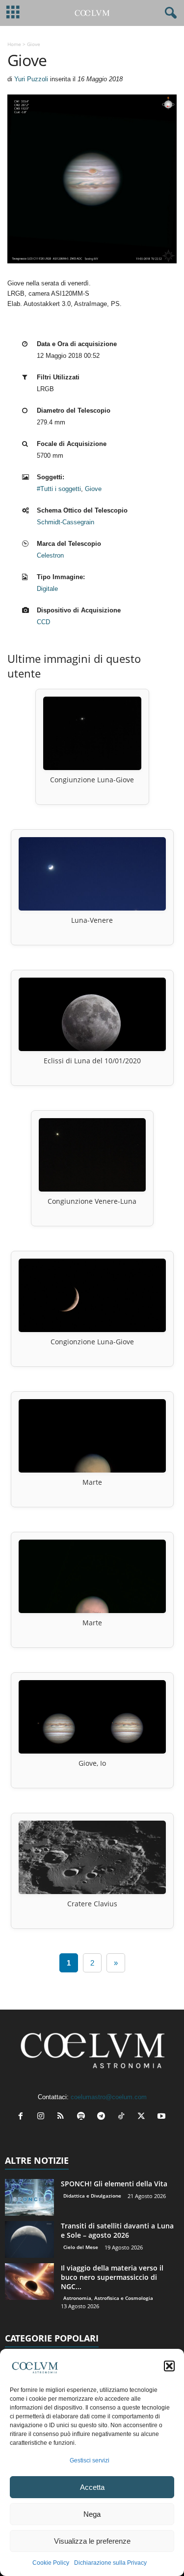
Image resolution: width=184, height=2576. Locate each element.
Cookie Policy (51, 2563)
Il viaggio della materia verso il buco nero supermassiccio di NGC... (112, 2277)
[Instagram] (43, 2117)
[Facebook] (23, 2117)
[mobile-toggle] (13, 13)
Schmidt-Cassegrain (66, 522)
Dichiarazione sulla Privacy (110, 2563)
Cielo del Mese (81, 2247)
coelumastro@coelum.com (109, 2097)
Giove (93, 489)
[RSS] (63, 2117)
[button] (169, 2366)
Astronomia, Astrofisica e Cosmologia (108, 2298)
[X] (144, 2117)
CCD (43, 622)
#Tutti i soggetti (59, 489)
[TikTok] (123, 2117)
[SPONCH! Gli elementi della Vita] (29, 2197)
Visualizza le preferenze (92, 2541)
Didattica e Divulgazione (92, 2196)
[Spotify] (83, 2117)
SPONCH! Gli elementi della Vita (114, 2184)
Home (14, 44)
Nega (92, 2514)
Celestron (50, 555)
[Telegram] (103, 2117)
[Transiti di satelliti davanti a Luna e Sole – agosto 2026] (29, 2239)
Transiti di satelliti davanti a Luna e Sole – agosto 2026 (117, 2230)
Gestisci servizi (90, 2460)
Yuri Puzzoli (31, 79)
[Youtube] (163, 2117)
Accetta (92, 2487)
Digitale (47, 589)
